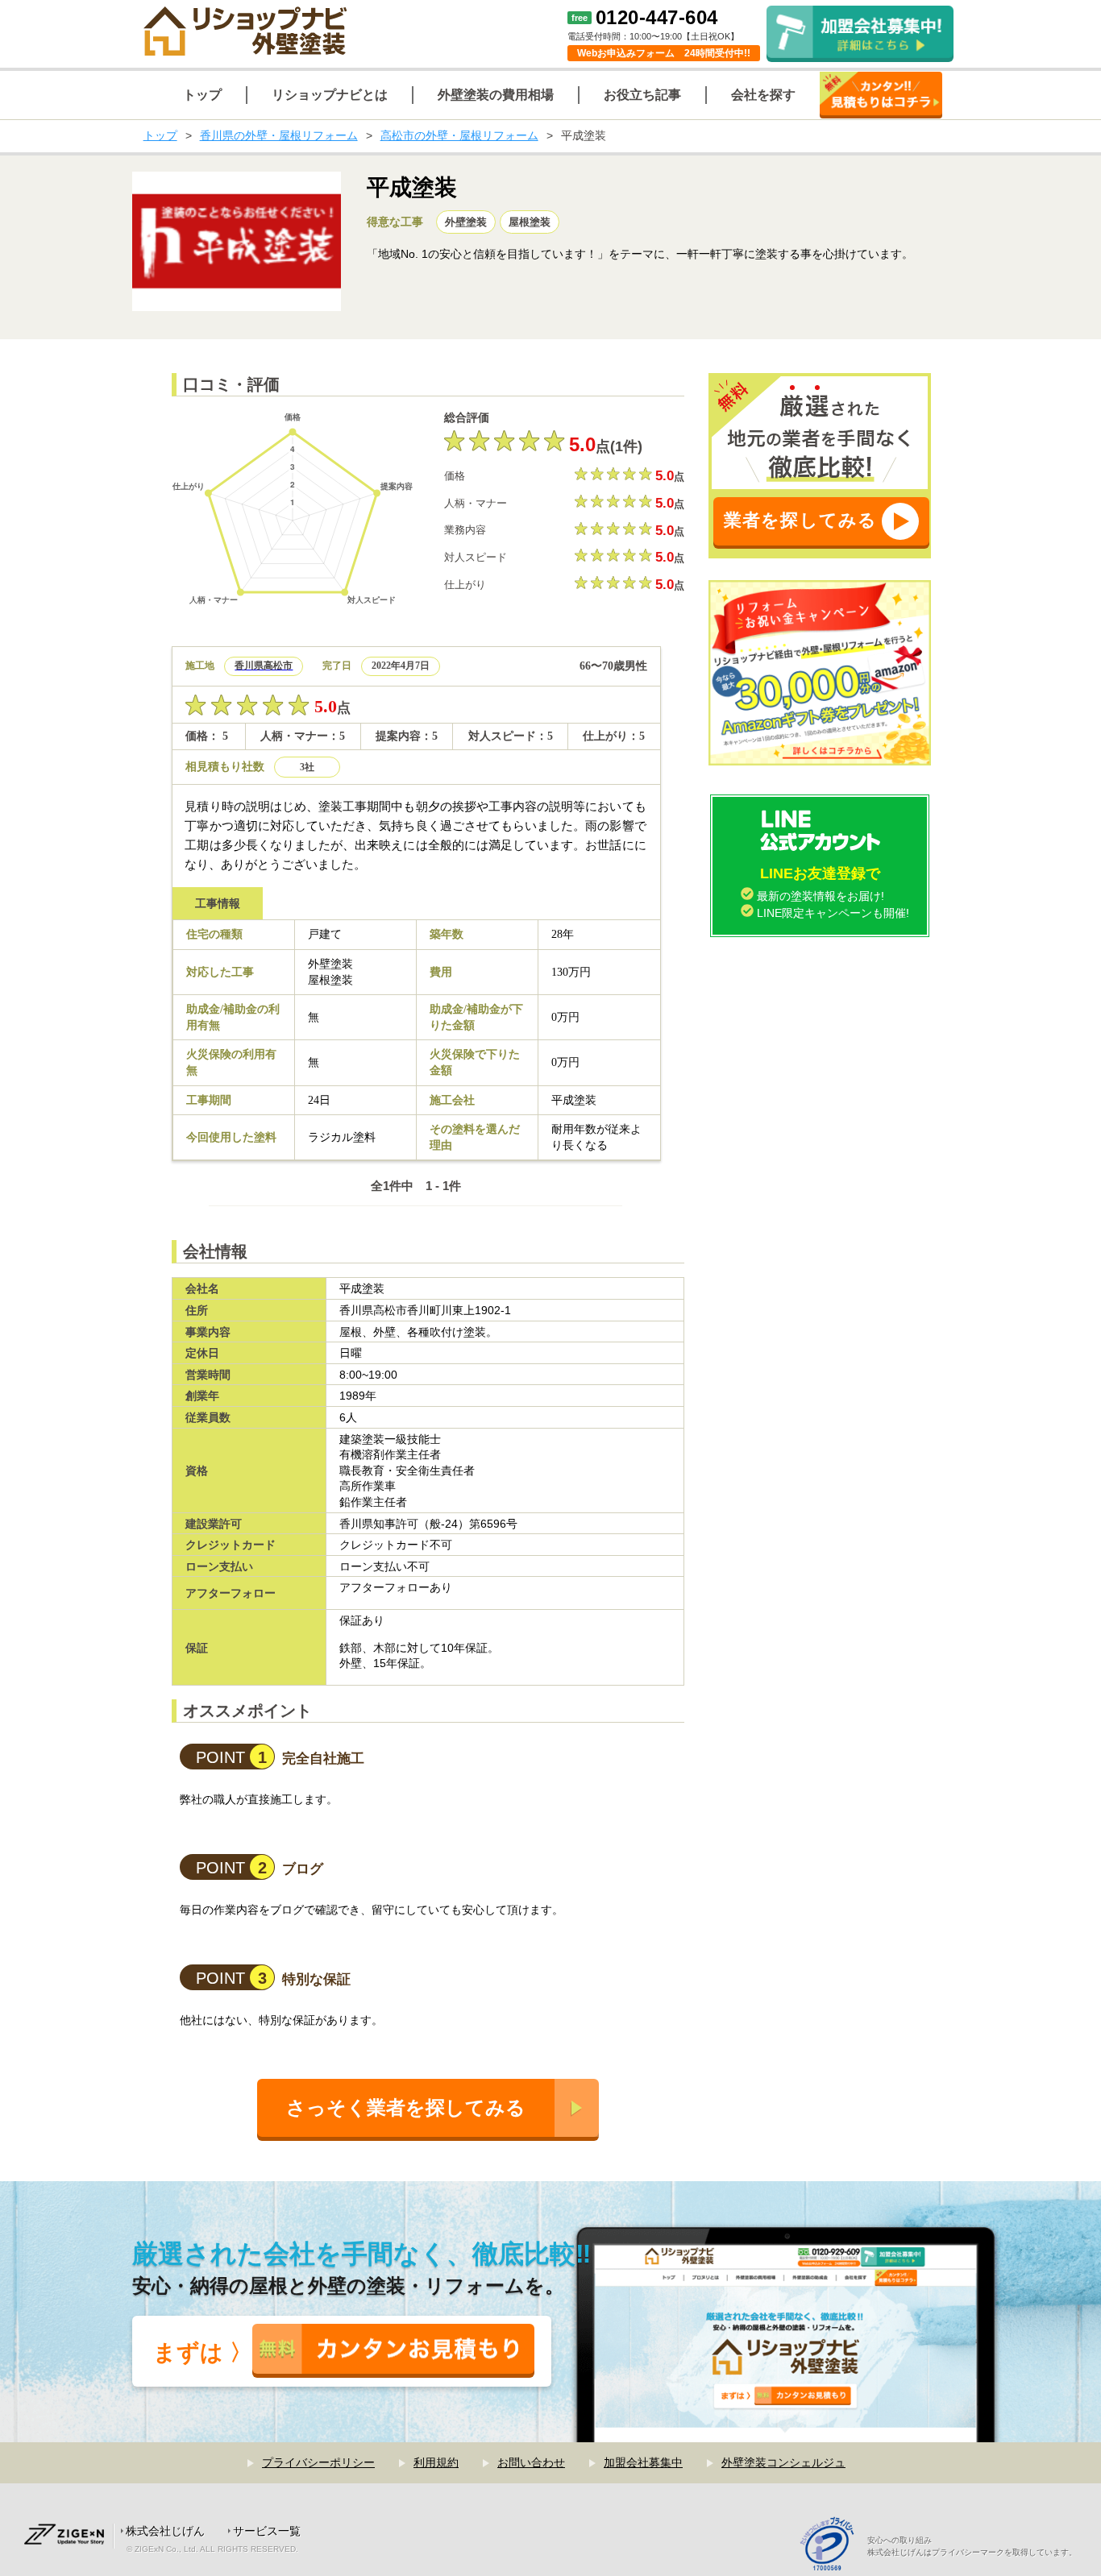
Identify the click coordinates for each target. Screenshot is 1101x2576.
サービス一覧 (267, 2531)
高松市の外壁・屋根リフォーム (459, 135)
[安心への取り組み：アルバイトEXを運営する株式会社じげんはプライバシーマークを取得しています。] (833, 2546)
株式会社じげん (165, 2531)
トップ (160, 135)
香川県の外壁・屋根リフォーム (279, 135)
